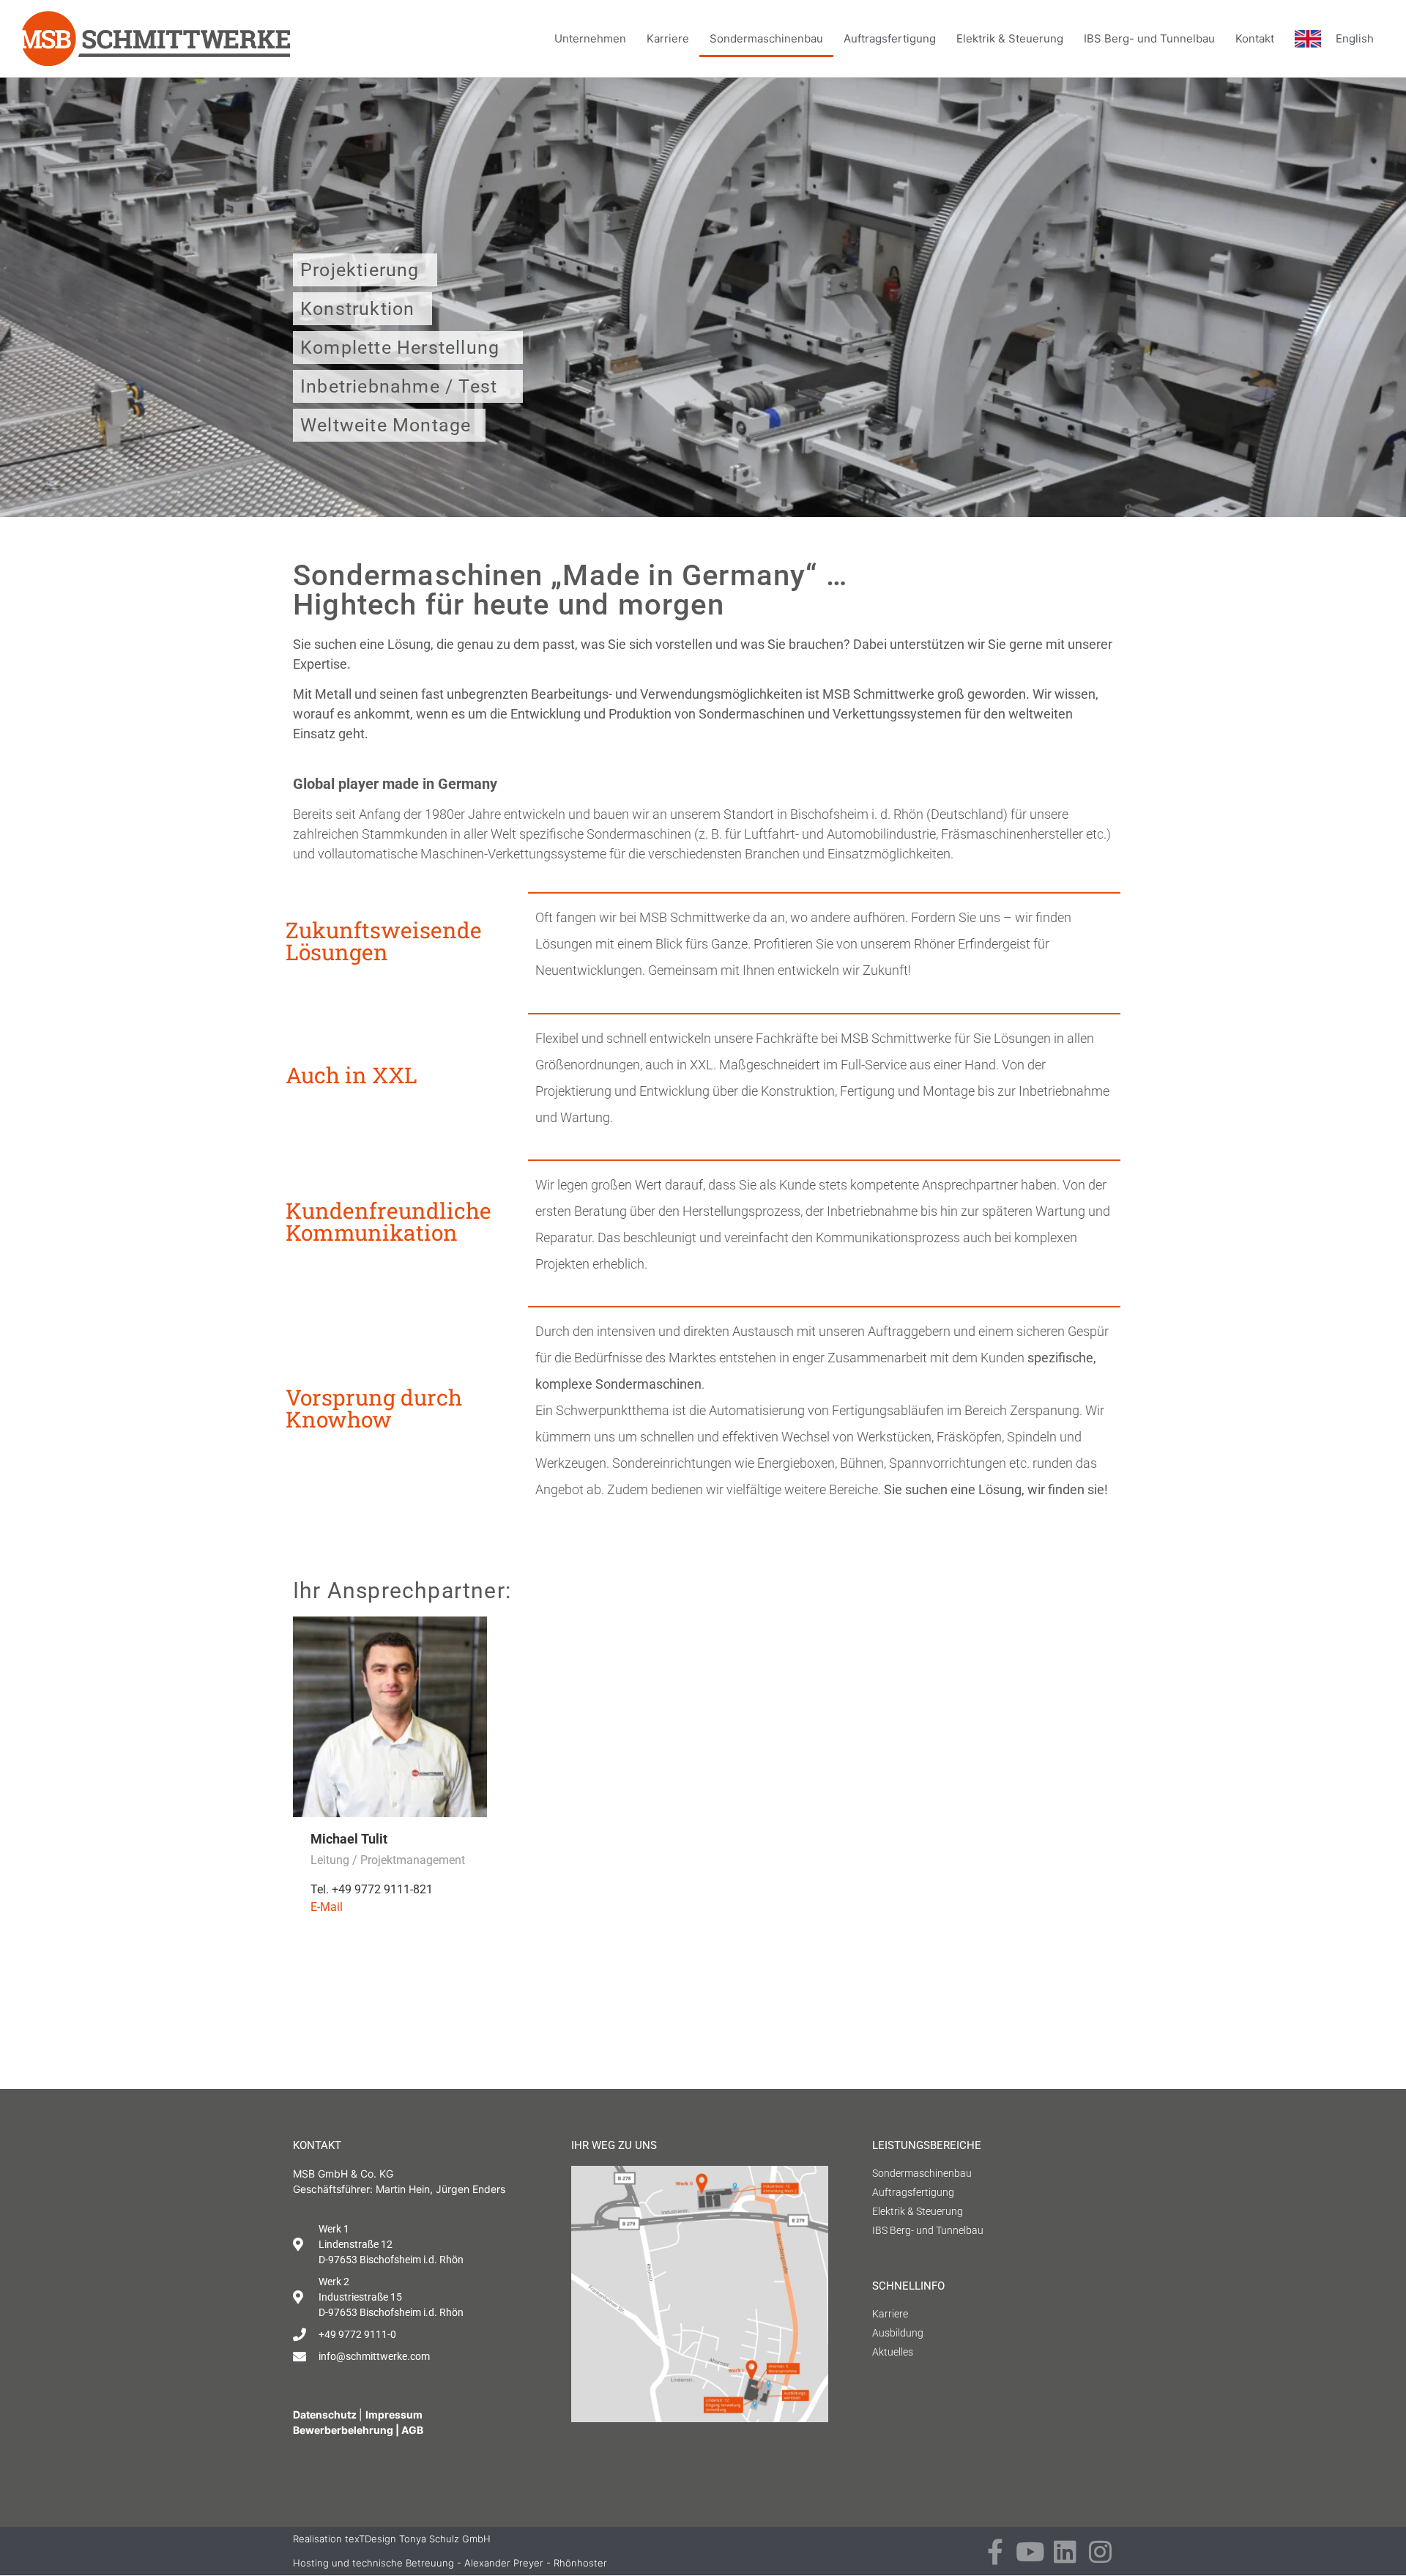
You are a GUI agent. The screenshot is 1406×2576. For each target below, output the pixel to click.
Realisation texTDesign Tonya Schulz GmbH (392, 2539)
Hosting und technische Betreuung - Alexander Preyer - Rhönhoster (450, 2563)
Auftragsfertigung (890, 38)
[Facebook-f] (995, 2551)
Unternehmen (590, 38)
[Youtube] (1030, 2551)
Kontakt (1255, 38)
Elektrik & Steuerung (1010, 38)
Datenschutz (326, 2414)
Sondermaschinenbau (766, 38)
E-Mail (327, 1907)
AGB (412, 2430)
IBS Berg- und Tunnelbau (1149, 38)
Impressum (394, 2414)
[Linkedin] (1065, 2551)
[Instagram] (1100, 2551)
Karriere (668, 38)
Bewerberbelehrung (343, 2430)
